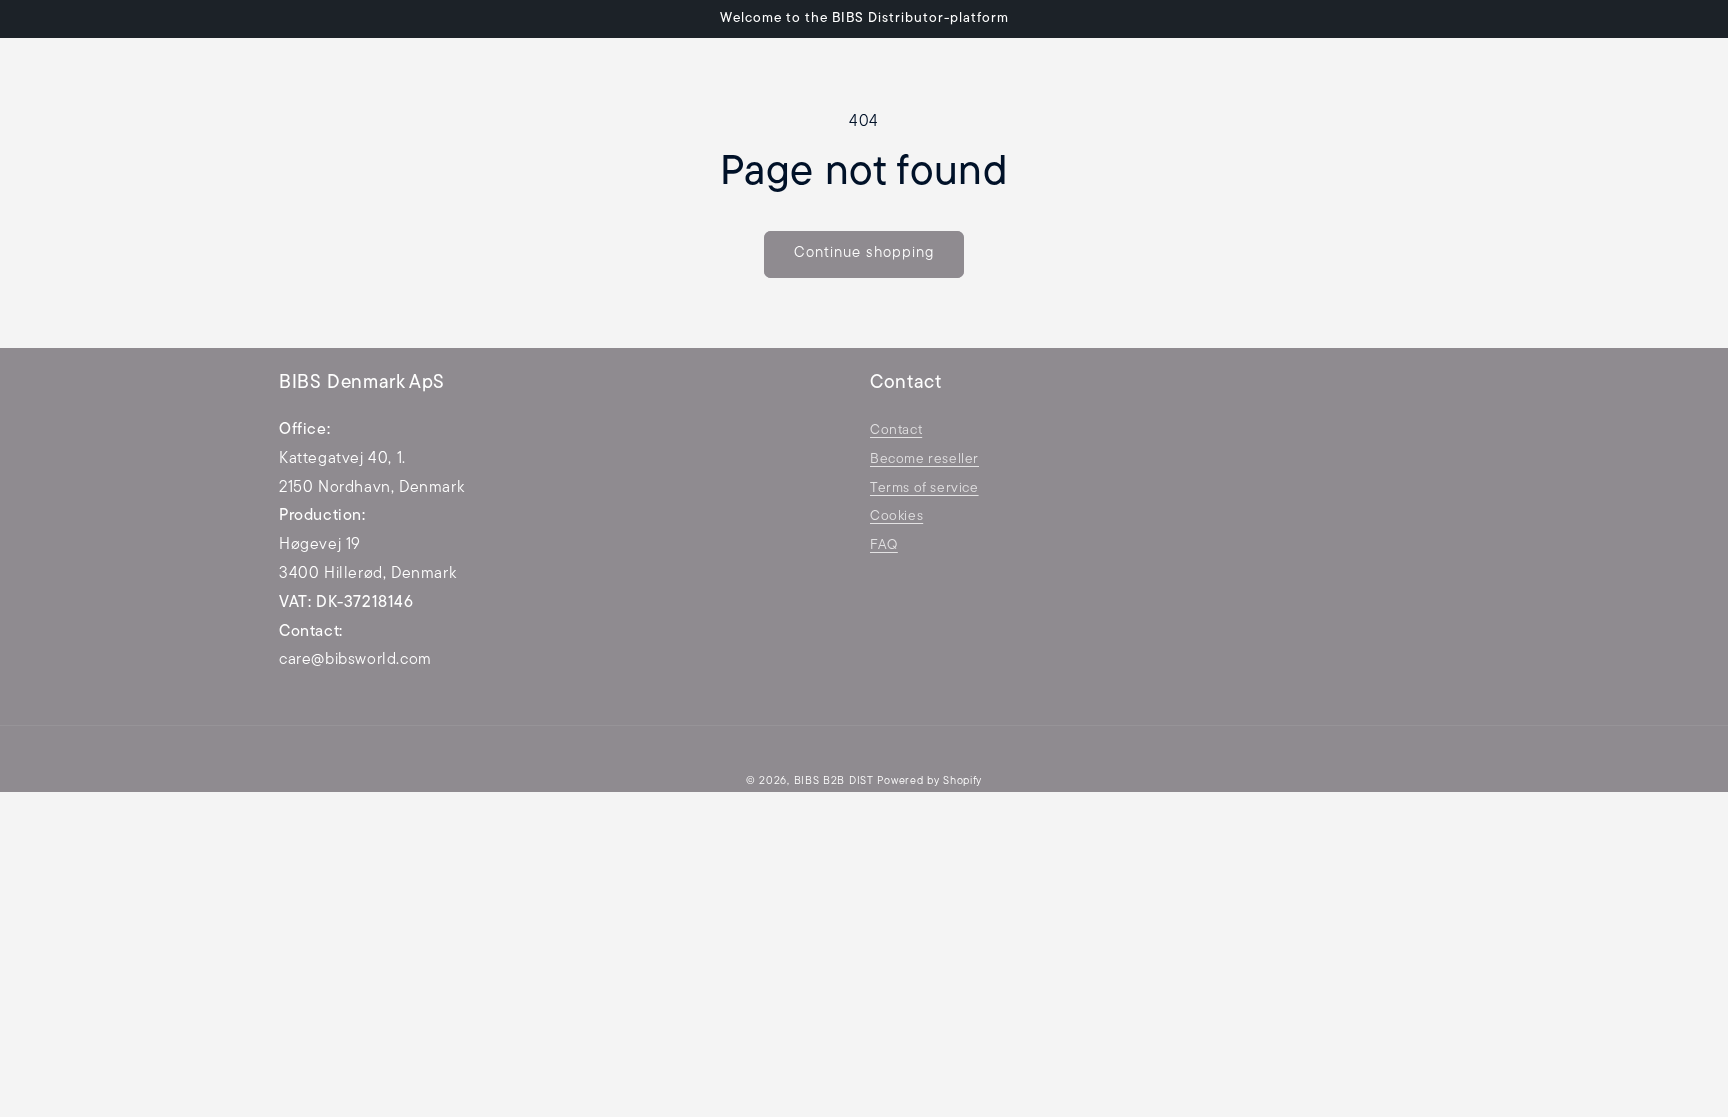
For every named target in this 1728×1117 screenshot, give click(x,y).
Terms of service (924, 488)
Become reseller (924, 459)
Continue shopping (864, 253)
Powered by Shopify (929, 781)
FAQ (884, 545)
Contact (896, 430)
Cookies (896, 516)
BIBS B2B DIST (834, 781)
